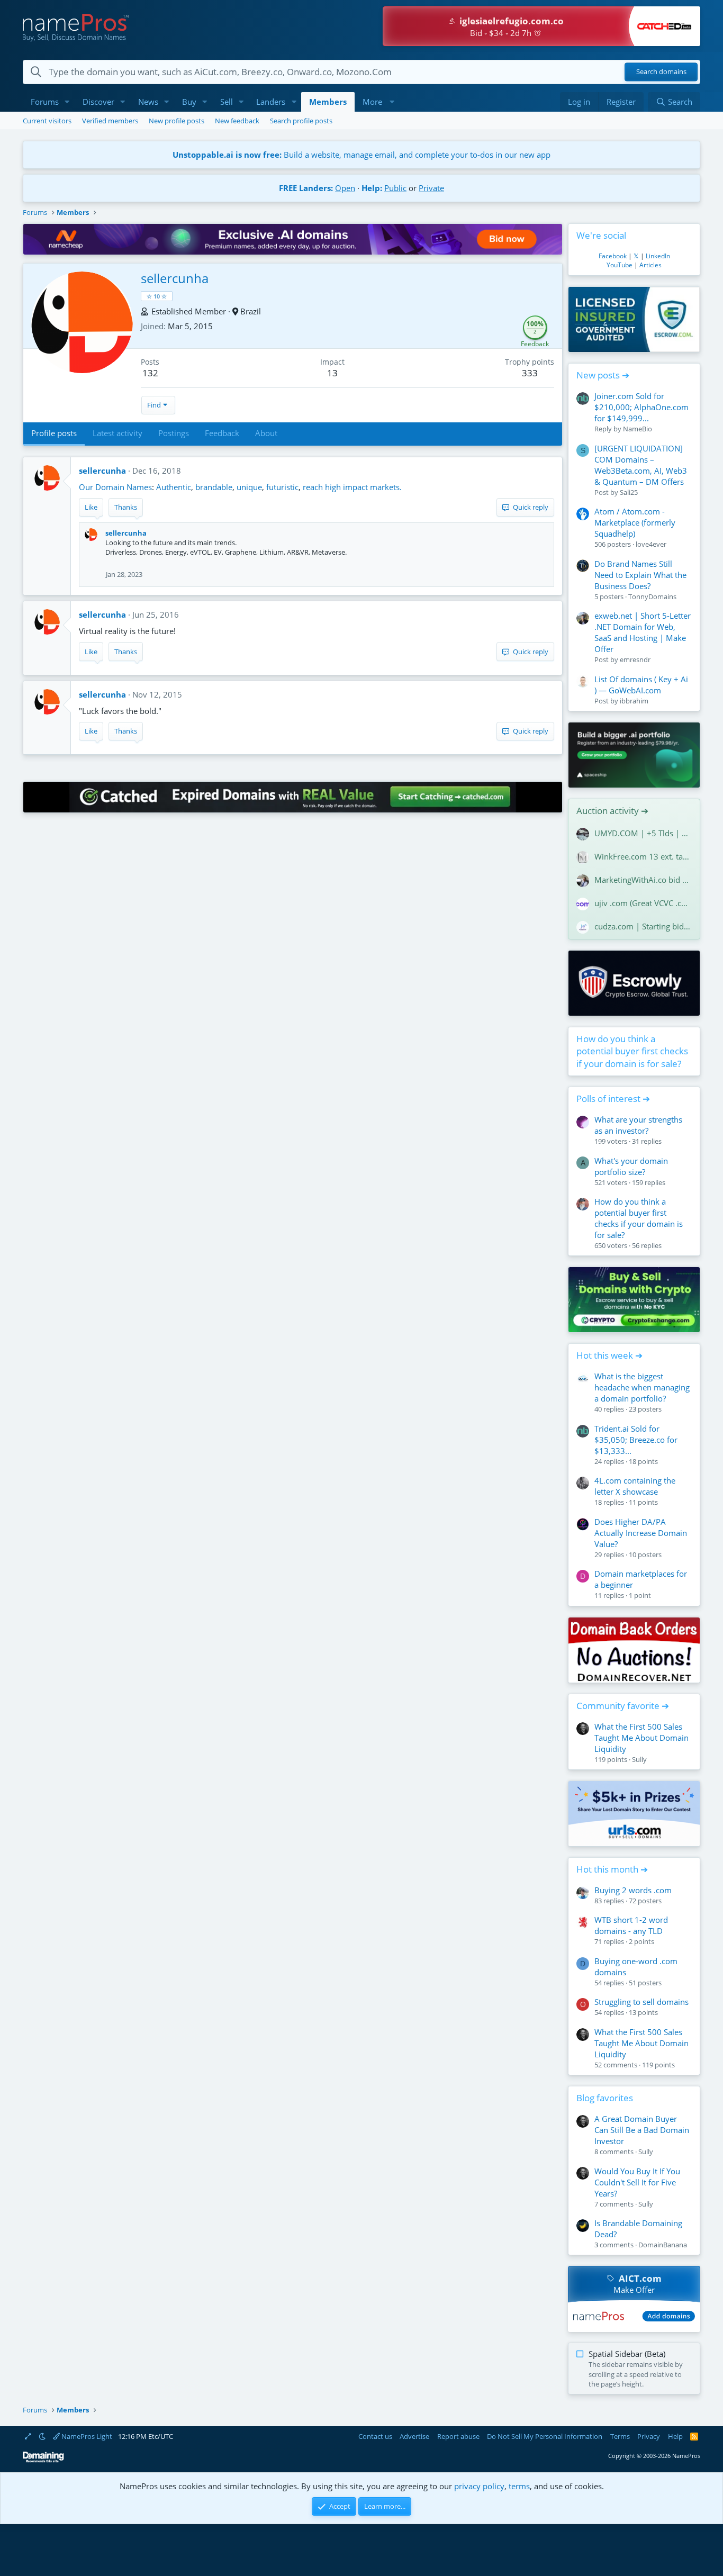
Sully (639, 1759)
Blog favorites (605, 2098)
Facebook (613, 256)
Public (395, 188)
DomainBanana (663, 2245)
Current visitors (47, 121)
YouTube (620, 265)
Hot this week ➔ (609, 1355)
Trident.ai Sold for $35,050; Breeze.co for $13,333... (636, 1440)
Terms (620, 2436)
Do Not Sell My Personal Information (545, 2436)
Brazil (251, 311)
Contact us (375, 2436)
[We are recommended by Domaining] (43, 2460)
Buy (189, 102)
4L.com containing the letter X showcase (635, 1486)
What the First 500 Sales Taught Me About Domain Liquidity (641, 1738)
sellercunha (102, 471)
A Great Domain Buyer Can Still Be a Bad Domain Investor (642, 2130)
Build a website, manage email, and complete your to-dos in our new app (361, 155)
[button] (67, 102)
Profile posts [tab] (54, 433)
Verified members (110, 121)
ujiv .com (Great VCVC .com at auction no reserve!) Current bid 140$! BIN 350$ (643, 903)
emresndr (635, 659)
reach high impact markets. (352, 487)
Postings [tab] (174, 433)
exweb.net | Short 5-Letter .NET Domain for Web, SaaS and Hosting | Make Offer (643, 632)
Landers (271, 102)
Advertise (414, 2436)
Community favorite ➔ (623, 1706)
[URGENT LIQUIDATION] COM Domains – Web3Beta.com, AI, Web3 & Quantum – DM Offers (641, 465)
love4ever (651, 544)
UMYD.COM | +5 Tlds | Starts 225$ (643, 833)
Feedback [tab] (222, 433)
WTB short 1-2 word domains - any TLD (631, 1925)
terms (519, 2486)
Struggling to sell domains (641, 2002)
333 (530, 373)
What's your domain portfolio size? (631, 1166)
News (148, 102)
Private (431, 188)
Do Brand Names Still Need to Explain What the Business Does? (640, 575)
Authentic (174, 487)
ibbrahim (634, 701)
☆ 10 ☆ (157, 296)
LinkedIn (658, 256)
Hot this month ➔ (612, 1869)
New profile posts (177, 121)
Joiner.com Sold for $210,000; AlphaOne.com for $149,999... (641, 407)
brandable (214, 487)
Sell (227, 102)
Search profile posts (301, 121)
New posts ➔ (603, 375)
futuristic (282, 487)
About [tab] (266, 433)
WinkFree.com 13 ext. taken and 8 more (643, 856)
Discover (98, 102)
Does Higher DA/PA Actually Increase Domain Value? (641, 1533)
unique (249, 487)
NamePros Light (86, 2436)
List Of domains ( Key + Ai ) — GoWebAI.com (641, 685)
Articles (650, 265)
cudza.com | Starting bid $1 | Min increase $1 (643, 926)
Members (328, 102)
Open (345, 188)
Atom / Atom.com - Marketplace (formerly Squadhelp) (635, 522)
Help (675, 2436)
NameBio (638, 429)
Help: (372, 188)
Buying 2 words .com (633, 1890)
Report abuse (458, 2436)
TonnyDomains (652, 596)
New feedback (237, 121)
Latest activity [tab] (118, 433)
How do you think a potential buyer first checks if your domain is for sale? (632, 1051)
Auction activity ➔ (612, 811)
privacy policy (479, 2486)
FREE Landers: (306, 188)
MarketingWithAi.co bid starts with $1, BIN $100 (643, 880)
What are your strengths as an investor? (638, 1125)
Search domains (661, 72)
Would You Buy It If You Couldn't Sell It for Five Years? (637, 2182)
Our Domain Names (115, 487)
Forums (45, 102)
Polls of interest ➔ (613, 1099)
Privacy (649, 2436)
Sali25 (629, 492)
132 (150, 373)
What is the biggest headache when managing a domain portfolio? (642, 1387)
